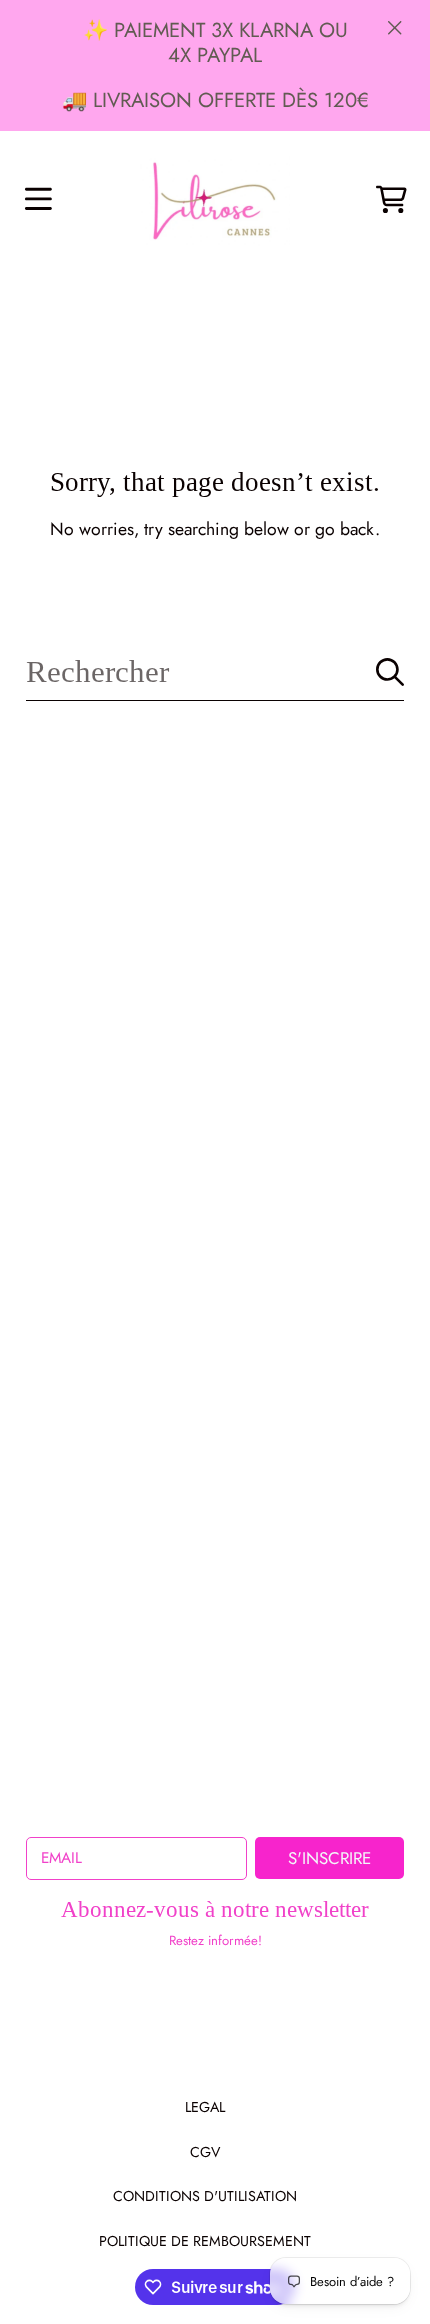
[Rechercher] (390, 672)
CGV (205, 2152)
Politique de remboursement (205, 2241)
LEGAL (205, 2107)
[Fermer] (395, 27)
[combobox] (214, 672)
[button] (38, 200)
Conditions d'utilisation (205, 2196)
